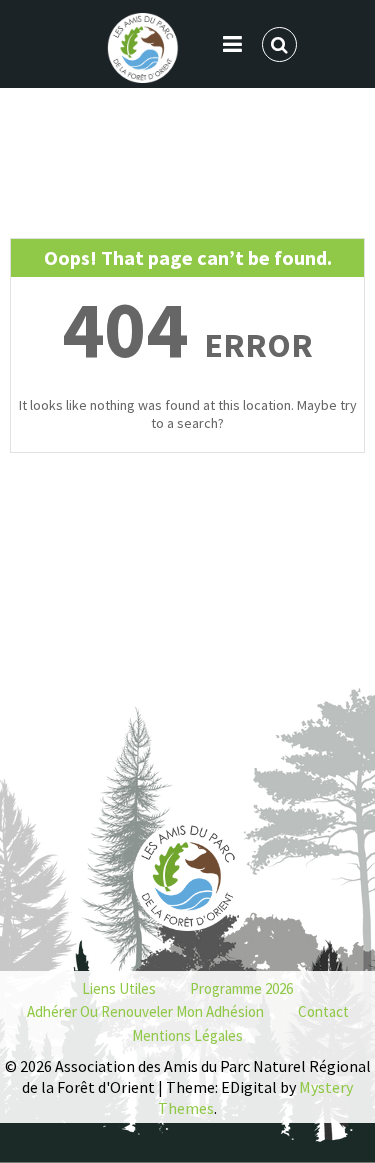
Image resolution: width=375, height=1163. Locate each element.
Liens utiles (119, 988)
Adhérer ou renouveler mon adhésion (145, 1011)
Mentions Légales (187, 1035)
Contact (323, 1011)
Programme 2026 (241, 988)
